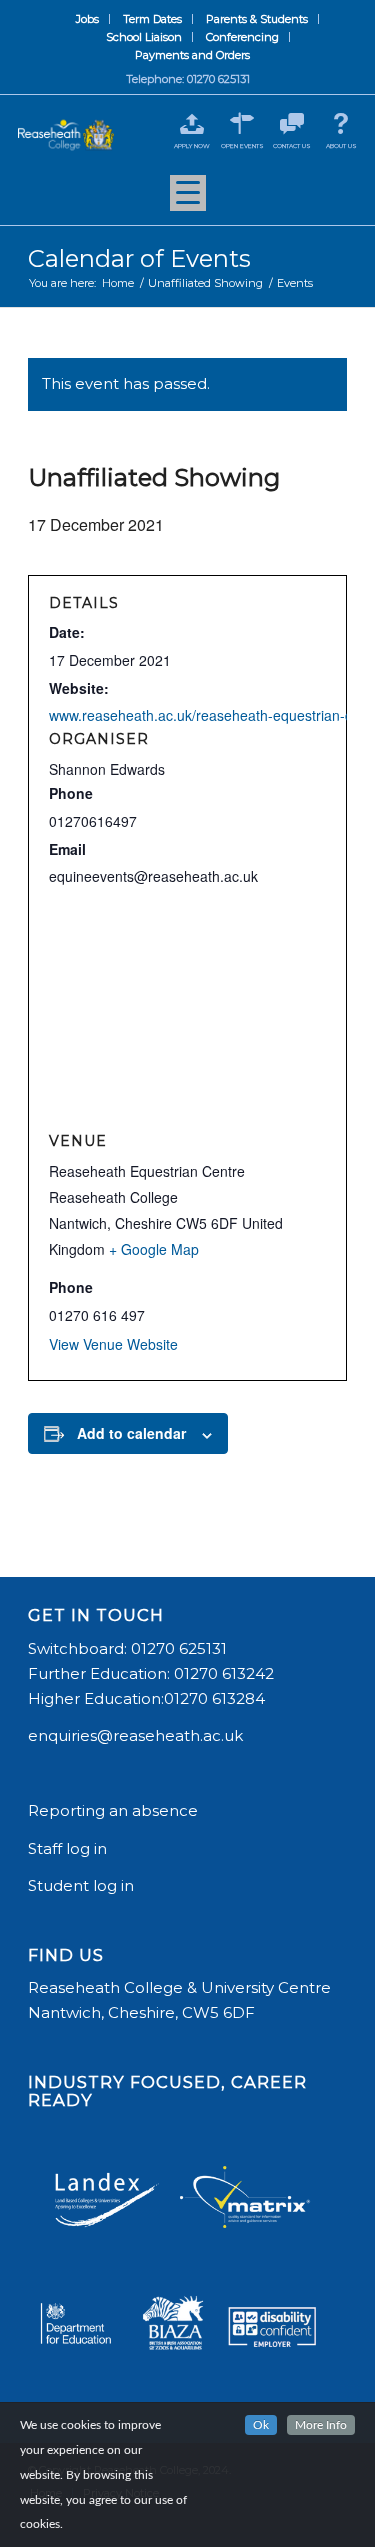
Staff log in (67, 1848)
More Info (321, 2425)
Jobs (87, 19)
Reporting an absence (115, 1810)
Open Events (242, 146)
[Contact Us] (291, 123)
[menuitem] (88, 19)
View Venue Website (113, 1344)
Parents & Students (257, 19)
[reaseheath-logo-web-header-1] (66, 135)
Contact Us (292, 146)
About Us (341, 146)
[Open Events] (242, 123)
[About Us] (341, 123)
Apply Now (192, 146)
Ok (261, 2425)
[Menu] (188, 200)
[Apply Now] (192, 123)
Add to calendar (131, 1433)
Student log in (83, 1885)
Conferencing (242, 37)
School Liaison (144, 37)
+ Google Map (154, 1249)
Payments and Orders (192, 55)
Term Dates (152, 19)
